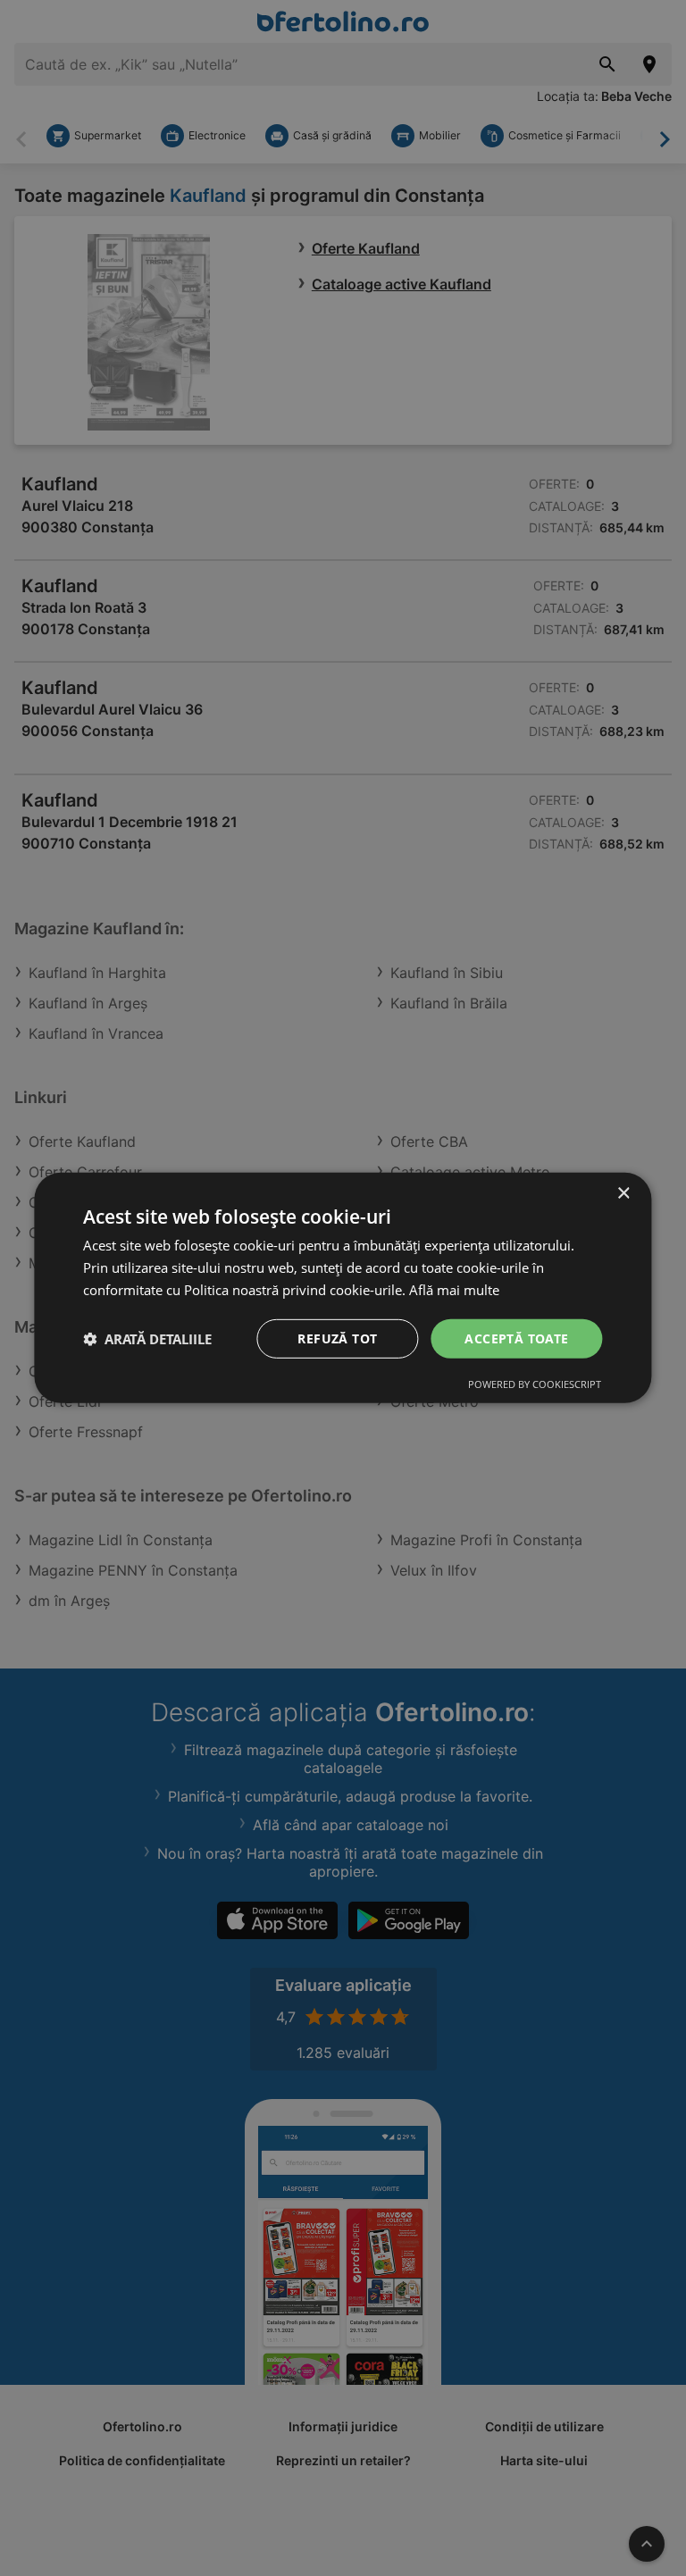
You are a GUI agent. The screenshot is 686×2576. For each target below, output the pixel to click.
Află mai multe (454, 1290)
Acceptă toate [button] (516, 1338)
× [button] (623, 1194)
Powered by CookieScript (535, 1384)
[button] (147, 1339)
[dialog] (343, 1288)
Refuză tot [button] (337, 1338)
